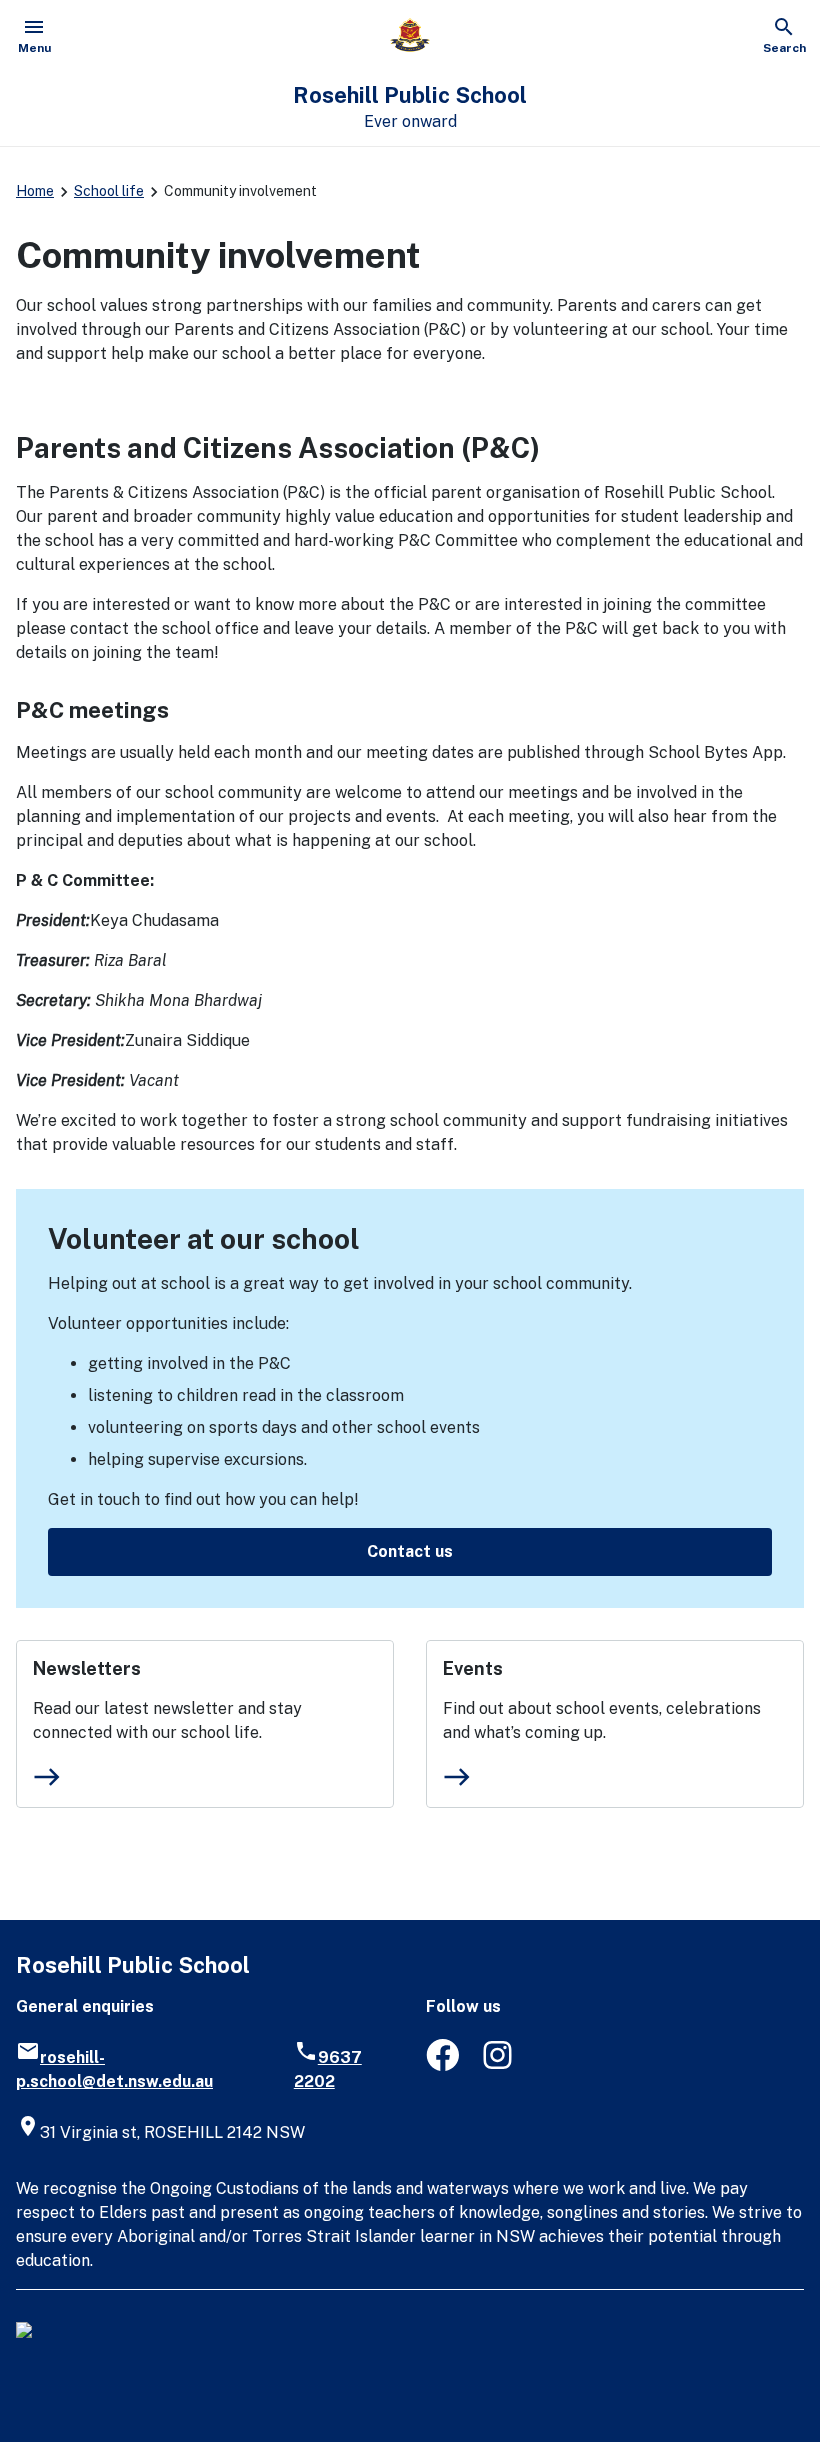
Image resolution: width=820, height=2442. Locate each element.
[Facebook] (442, 2065)
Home (35, 191)
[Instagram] (499, 2065)
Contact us (410, 1551)
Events (473, 1668)
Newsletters (87, 1668)
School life (109, 191)
